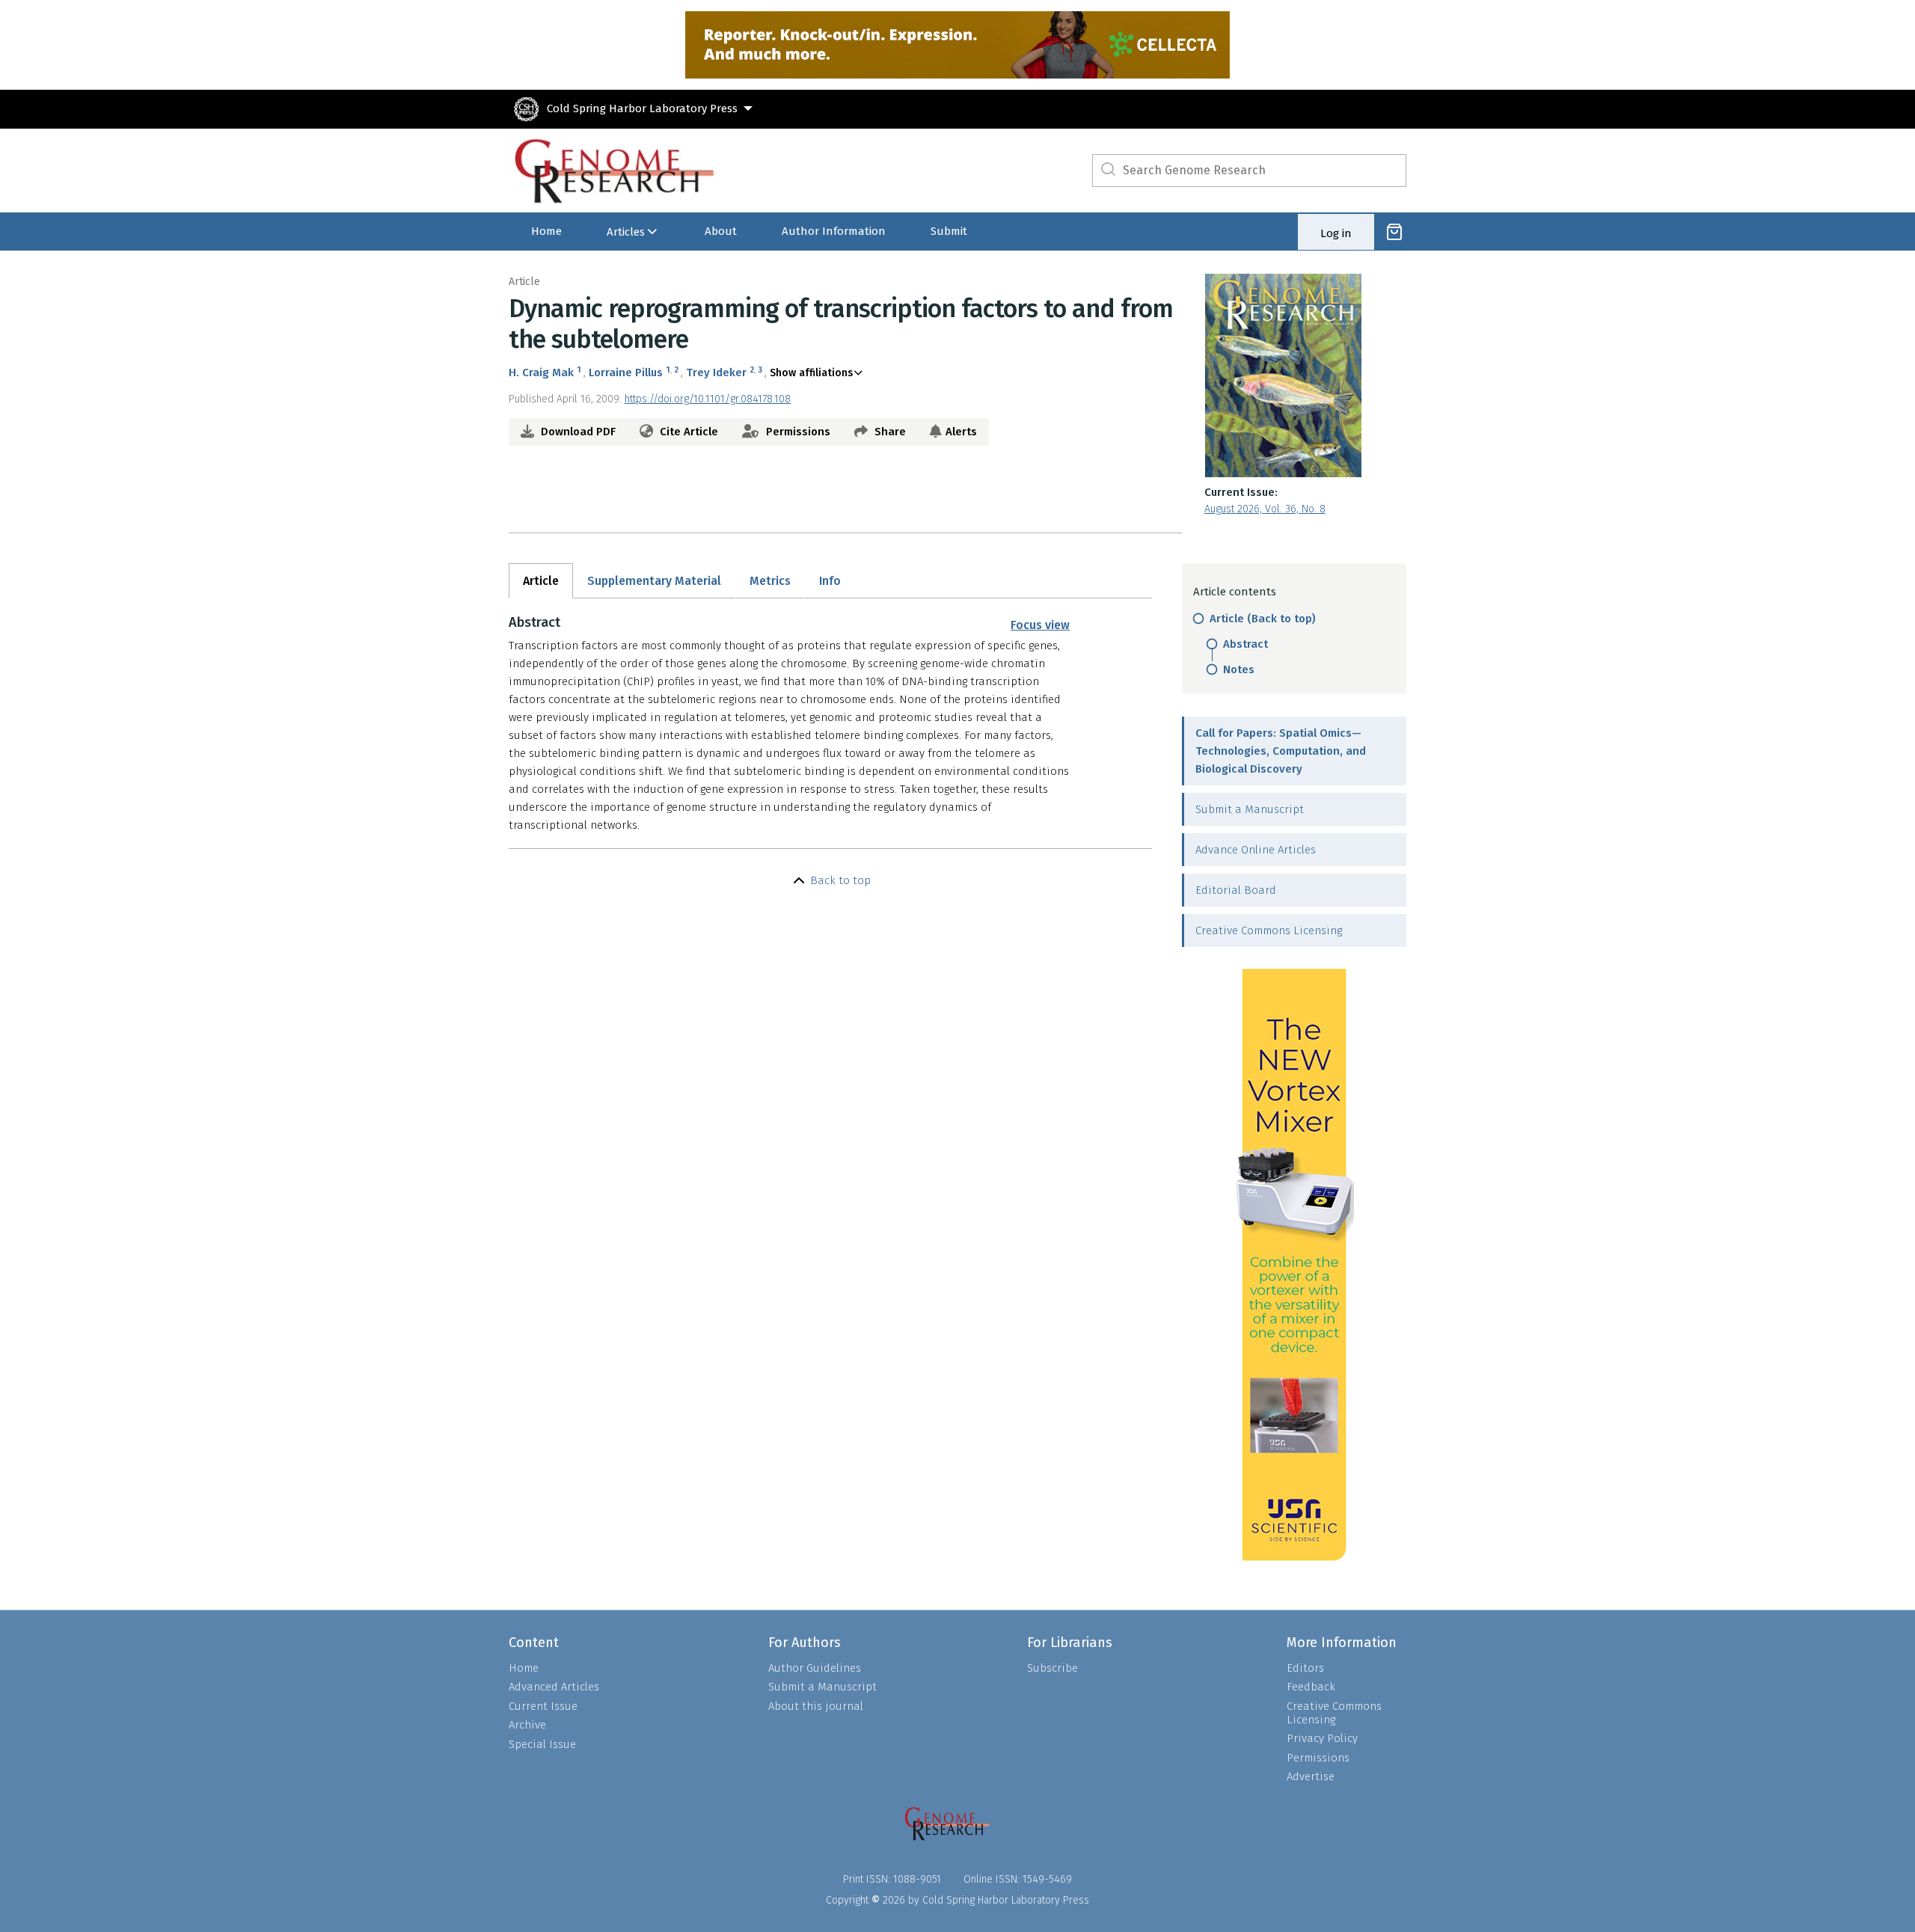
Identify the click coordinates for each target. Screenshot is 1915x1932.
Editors (1305, 1668)
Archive (527, 1725)
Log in (1336, 233)
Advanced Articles (554, 1687)
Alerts (961, 432)
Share (889, 432)
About (721, 231)
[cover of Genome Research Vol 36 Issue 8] (1305, 375)
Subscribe (1053, 1668)
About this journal (816, 1706)
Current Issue (543, 1706)
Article (541, 581)
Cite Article (687, 432)
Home (546, 231)
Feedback (1311, 1687)
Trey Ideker (716, 372)
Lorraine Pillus (626, 372)
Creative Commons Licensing (1269, 930)
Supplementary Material (654, 581)
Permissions (797, 432)
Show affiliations (811, 373)
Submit (949, 231)
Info (830, 581)
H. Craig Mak (541, 372)
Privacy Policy (1322, 1738)
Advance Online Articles (1256, 850)
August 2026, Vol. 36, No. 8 (1265, 509)
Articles (626, 232)
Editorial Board (1236, 890)
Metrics (770, 581)
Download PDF (577, 432)
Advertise (1311, 1776)
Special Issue (542, 1744)
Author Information (834, 231)
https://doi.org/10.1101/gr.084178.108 (708, 399)
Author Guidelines (815, 1668)
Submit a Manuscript (1250, 809)
